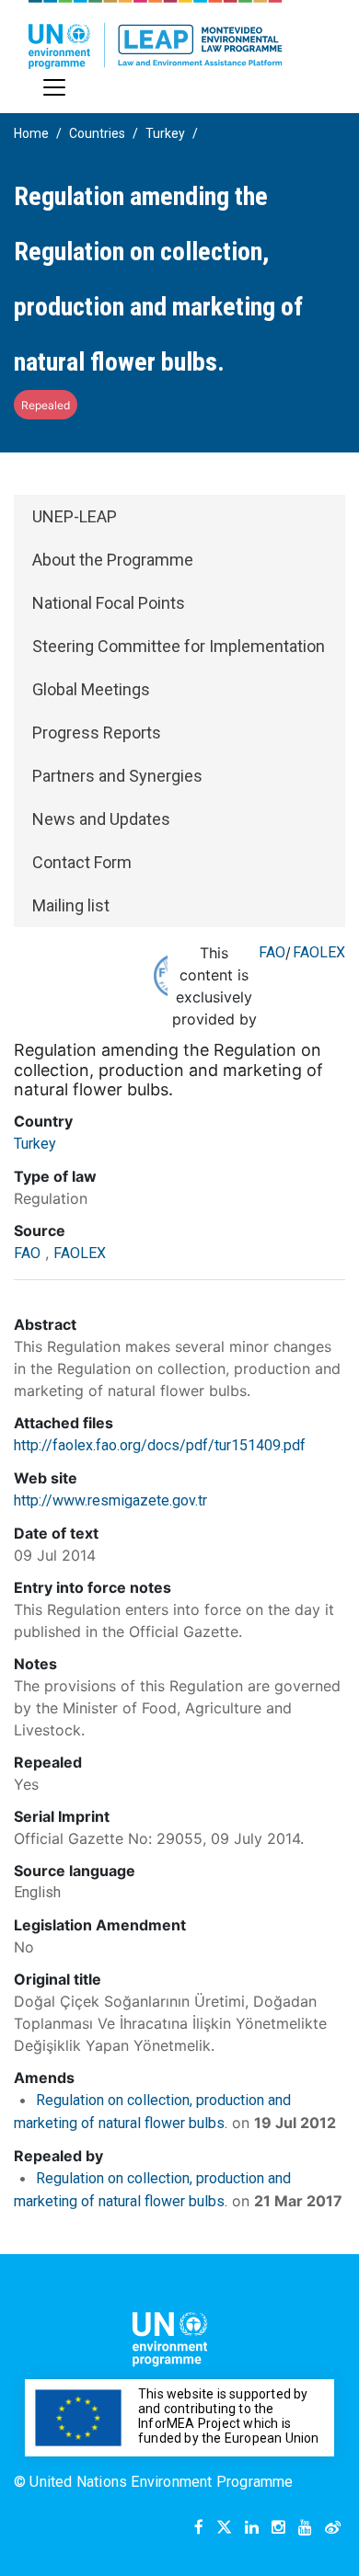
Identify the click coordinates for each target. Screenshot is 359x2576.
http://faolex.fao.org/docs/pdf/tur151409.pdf (160, 1445)
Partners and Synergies (117, 776)
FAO (272, 952)
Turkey (165, 133)
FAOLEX (319, 952)
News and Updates (101, 819)
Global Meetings (91, 689)
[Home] (156, 34)
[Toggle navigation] (54, 87)
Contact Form (82, 862)
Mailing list (71, 905)
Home (31, 133)
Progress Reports (97, 733)
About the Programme (113, 560)
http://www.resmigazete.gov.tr (110, 1500)
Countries (97, 133)
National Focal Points (109, 603)
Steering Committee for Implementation (179, 646)
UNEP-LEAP (75, 516)
